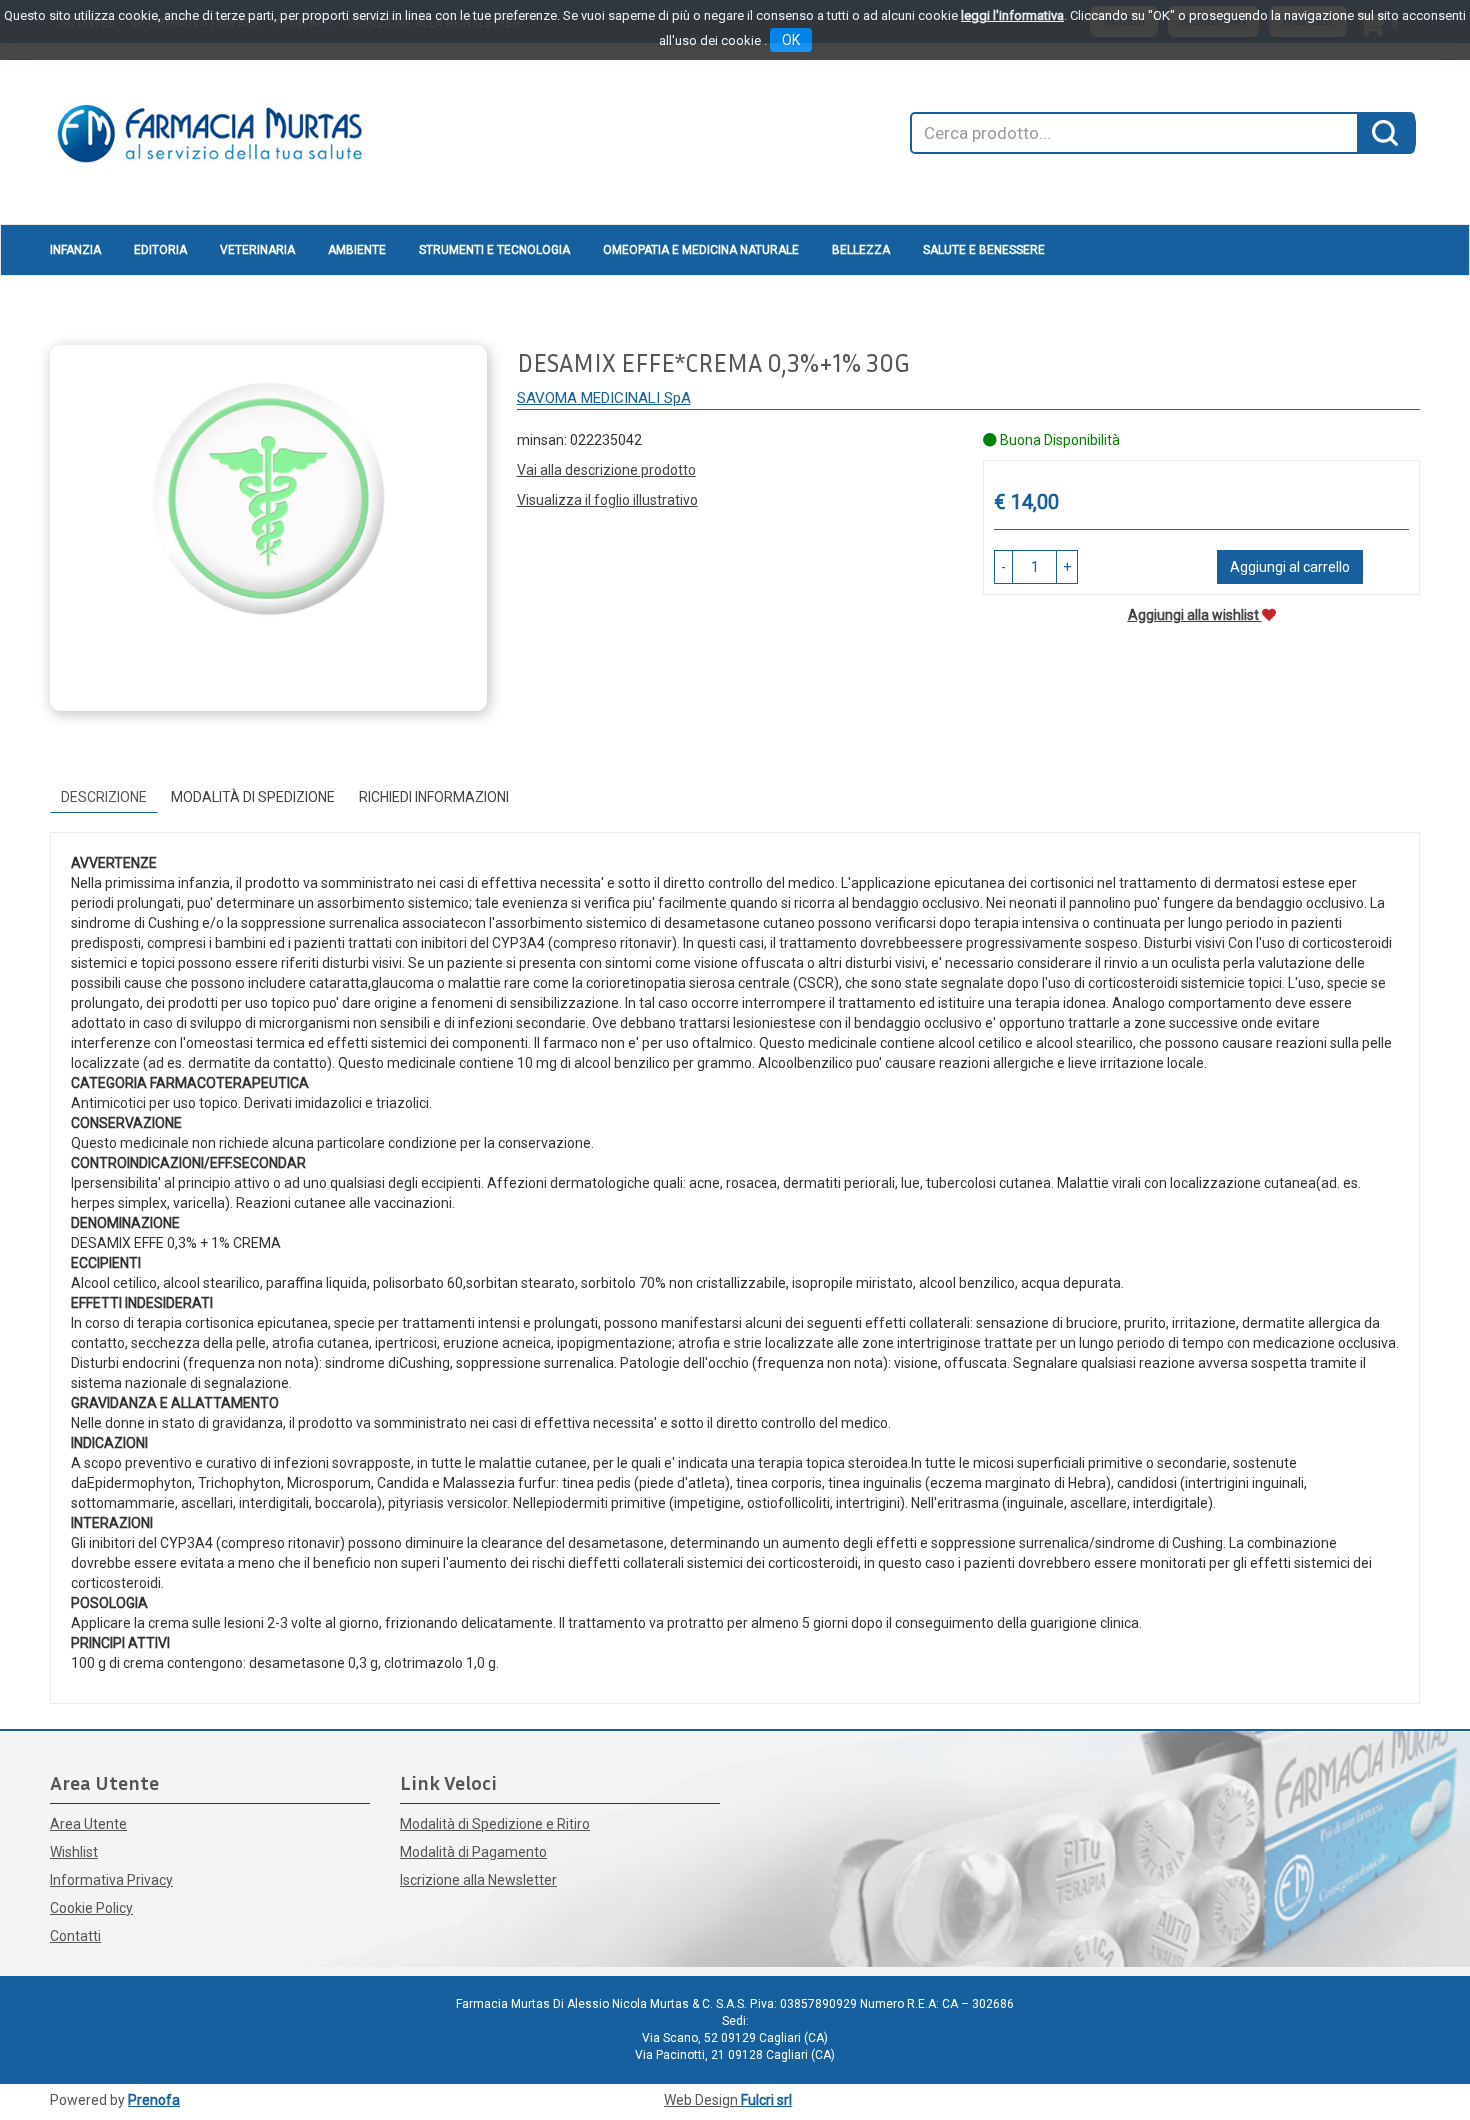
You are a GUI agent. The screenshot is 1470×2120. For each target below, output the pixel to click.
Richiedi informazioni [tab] (434, 797)
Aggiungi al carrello (1290, 567)
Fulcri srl (766, 2100)
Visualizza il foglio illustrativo (607, 500)
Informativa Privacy (111, 1880)
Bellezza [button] (861, 250)
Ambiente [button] (357, 250)
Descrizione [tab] (104, 797)
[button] (1003, 567)
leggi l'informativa (1012, 15)
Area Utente (88, 1824)
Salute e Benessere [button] (984, 250)
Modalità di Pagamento (473, 1852)
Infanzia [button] (75, 250)
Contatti (75, 1936)
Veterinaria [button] (257, 250)
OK (791, 40)
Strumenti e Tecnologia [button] (494, 250)
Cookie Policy (91, 1908)
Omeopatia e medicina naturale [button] (701, 250)
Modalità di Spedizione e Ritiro (495, 1824)
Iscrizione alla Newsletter (478, 1880)
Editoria (160, 250)
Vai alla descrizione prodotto (606, 470)
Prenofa (154, 2100)
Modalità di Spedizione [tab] (253, 797)
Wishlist (74, 1852)
